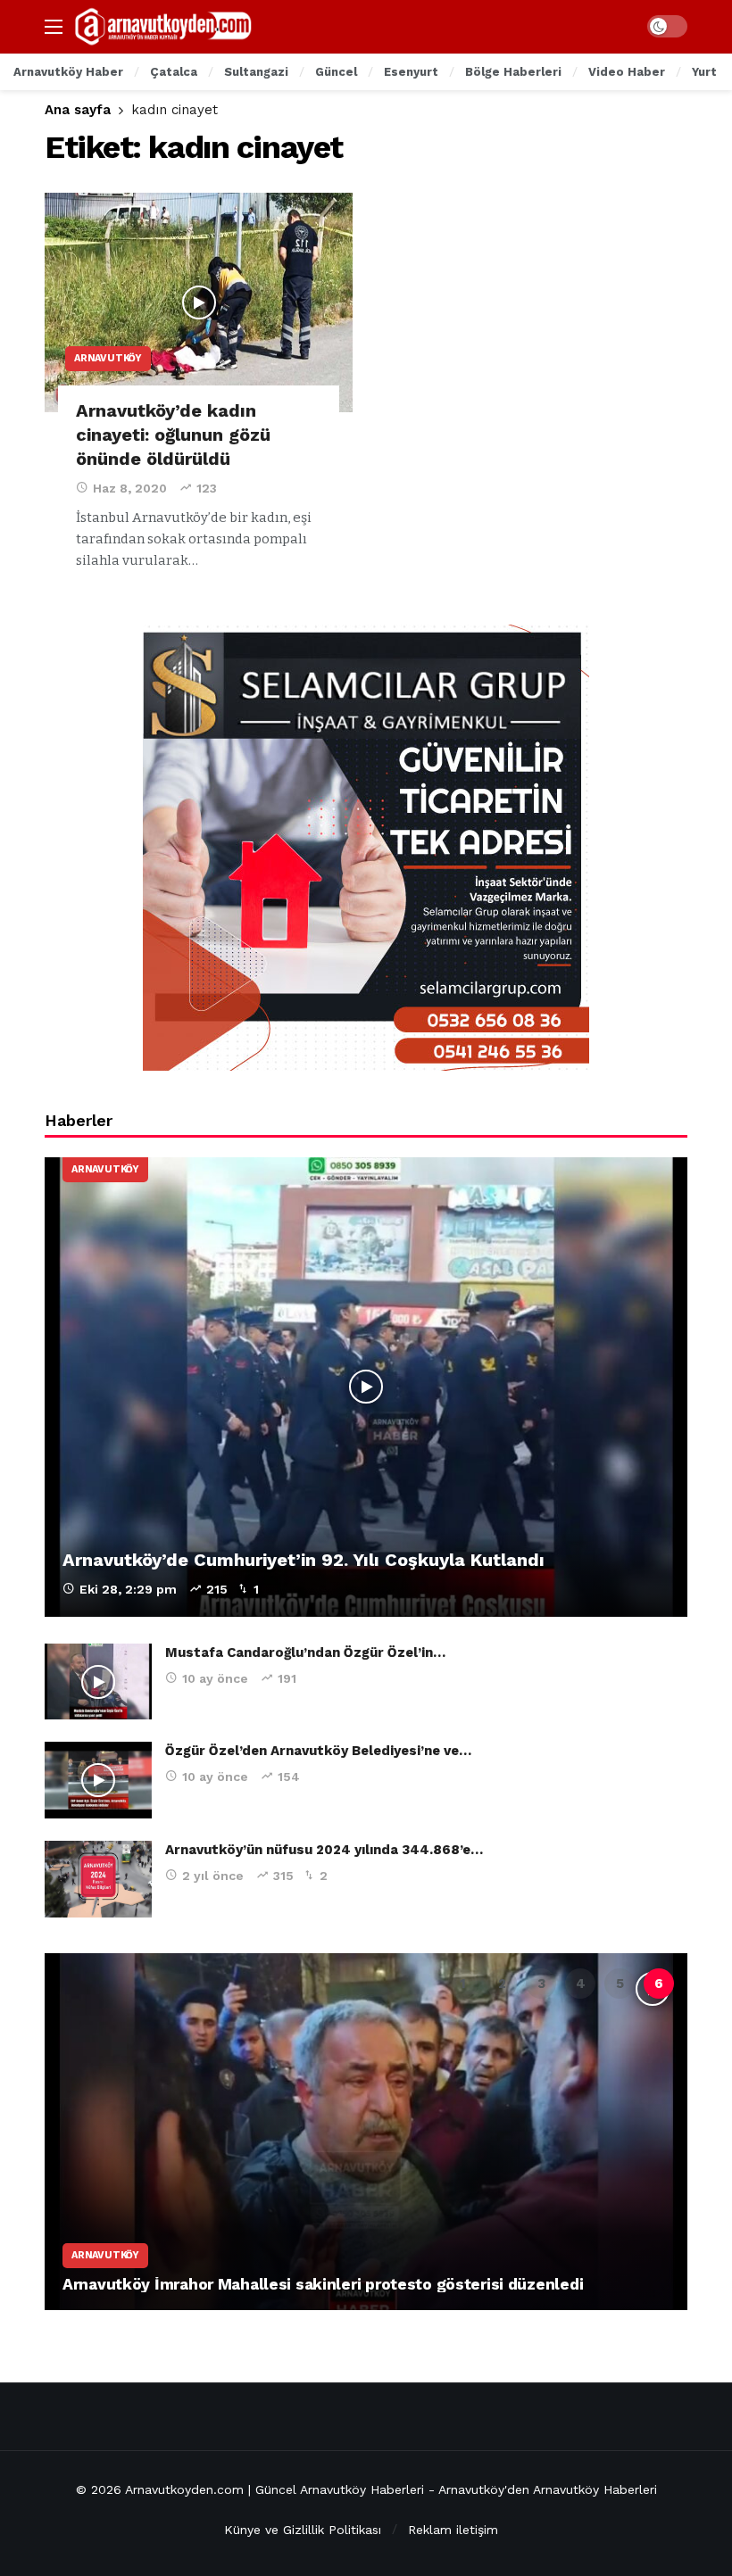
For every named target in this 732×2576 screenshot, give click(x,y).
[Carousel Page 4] (580, 1984)
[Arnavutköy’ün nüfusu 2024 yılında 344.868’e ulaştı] (98, 1879)
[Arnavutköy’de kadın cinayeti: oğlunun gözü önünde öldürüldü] (199, 303)
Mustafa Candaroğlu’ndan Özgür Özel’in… (305, 1652)
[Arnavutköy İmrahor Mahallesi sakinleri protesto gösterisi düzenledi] (366, 2132)
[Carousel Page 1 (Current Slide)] (462, 1984)
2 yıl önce (213, 1876)
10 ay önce (215, 1678)
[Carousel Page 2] (502, 1984)
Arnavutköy (108, 358)
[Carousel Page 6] (659, 1984)
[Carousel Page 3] (541, 1984)
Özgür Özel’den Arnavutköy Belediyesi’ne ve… (318, 1751)
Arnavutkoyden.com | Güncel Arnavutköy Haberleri (274, 2489)
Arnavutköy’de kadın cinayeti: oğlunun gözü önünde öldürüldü (173, 435)
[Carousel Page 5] (620, 1984)
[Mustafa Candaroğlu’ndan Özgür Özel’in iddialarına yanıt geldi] (98, 1682)
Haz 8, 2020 (130, 488)
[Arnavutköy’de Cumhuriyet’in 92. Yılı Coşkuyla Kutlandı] (366, 1387)
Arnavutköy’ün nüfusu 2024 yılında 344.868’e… (324, 1850)
